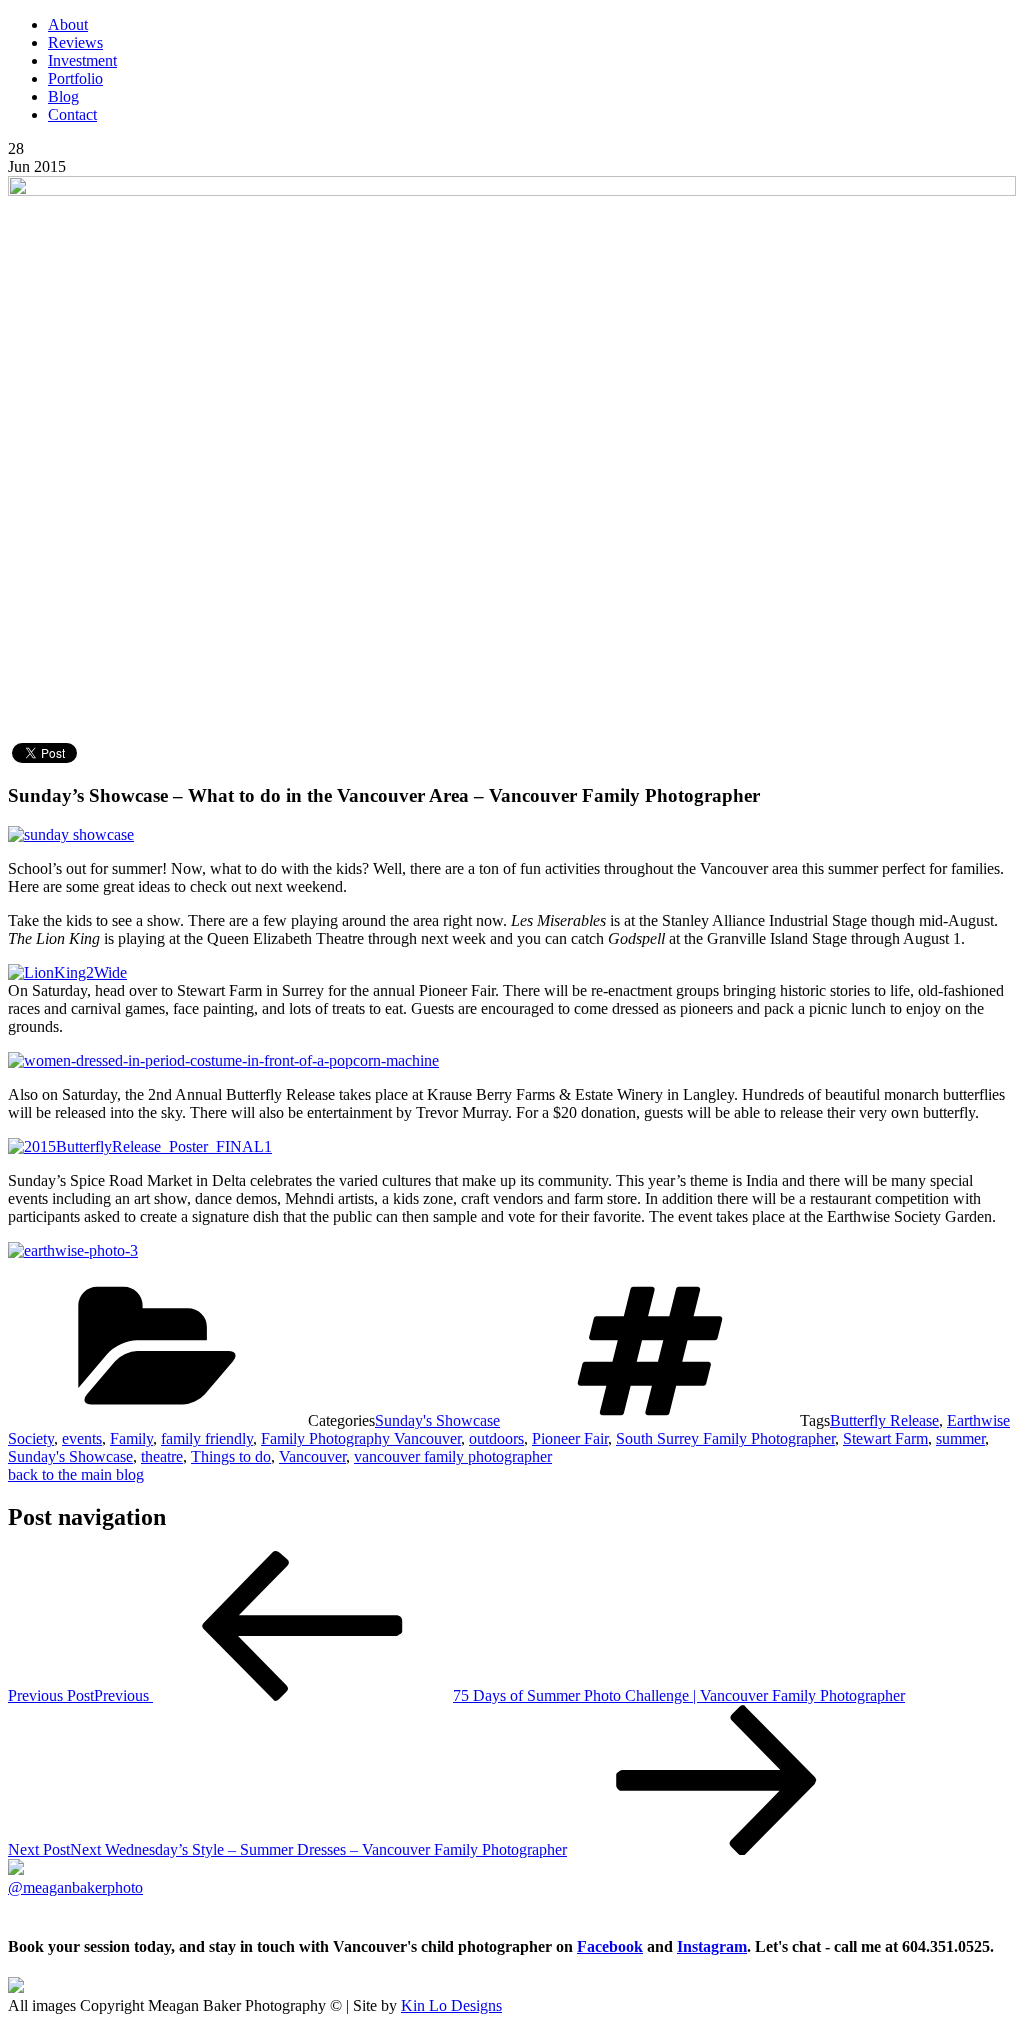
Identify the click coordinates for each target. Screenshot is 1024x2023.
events (82, 1438)
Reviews (75, 42)
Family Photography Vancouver (361, 1438)
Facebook (610, 1946)
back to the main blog (76, 1474)
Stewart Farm (885, 1438)
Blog (63, 96)
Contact (72, 114)
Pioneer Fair (570, 1438)
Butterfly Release (884, 1420)
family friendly (207, 1438)
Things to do (231, 1456)
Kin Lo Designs (451, 2005)
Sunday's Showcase (437, 1420)
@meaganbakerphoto (75, 1887)
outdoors (496, 1438)
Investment (82, 60)
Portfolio (75, 78)
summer (960, 1438)
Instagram (712, 1946)
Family (131, 1438)
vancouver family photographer (453, 1456)
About (68, 24)
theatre (162, 1456)
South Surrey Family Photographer (725, 1438)
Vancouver (312, 1456)
